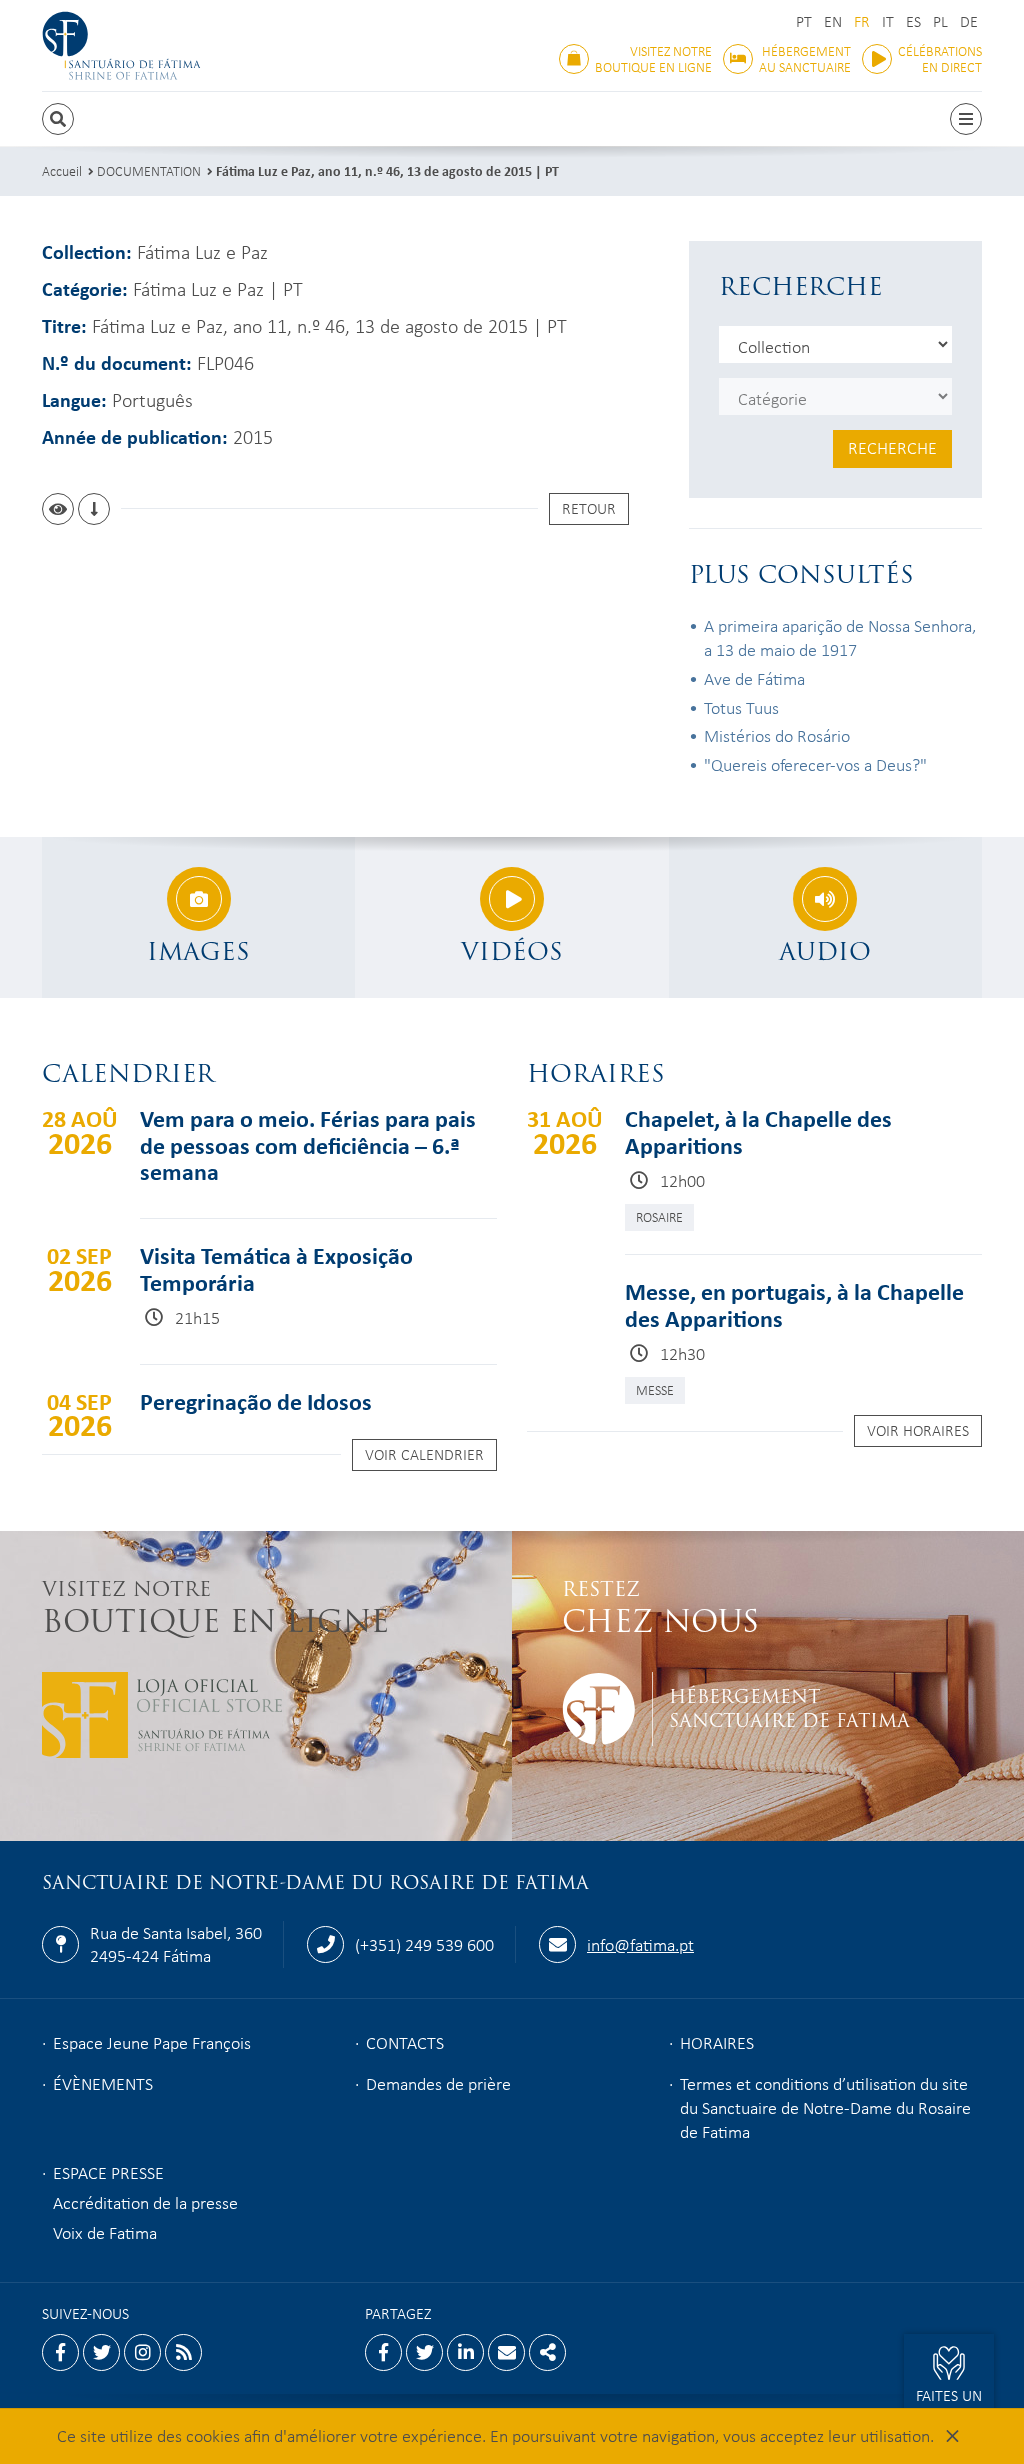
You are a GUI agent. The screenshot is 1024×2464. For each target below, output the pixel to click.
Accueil (62, 170)
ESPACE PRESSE (108, 2172)
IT (888, 21)
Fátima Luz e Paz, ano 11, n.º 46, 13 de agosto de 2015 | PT (387, 170)
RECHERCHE (892, 447)
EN (833, 21)
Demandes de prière (438, 2083)
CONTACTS (405, 2042)
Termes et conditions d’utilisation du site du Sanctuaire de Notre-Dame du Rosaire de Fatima (825, 2107)
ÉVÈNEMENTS (103, 2083)
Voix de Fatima (105, 2232)
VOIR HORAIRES (918, 1430)
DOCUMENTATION (149, 170)
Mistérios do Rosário (777, 735)
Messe (655, 1389)
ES (913, 21)
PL (940, 21)
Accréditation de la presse (145, 2202)
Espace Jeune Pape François (152, 2042)
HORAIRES (717, 2042)
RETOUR (589, 508)
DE (969, 21)
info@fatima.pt (640, 1944)
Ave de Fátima (754, 678)
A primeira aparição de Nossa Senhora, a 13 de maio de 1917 (840, 637)
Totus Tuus (741, 707)
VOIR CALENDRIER (424, 1454)
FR (862, 21)
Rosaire (659, 1216)
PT (804, 21)
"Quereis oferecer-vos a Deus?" (815, 764)
